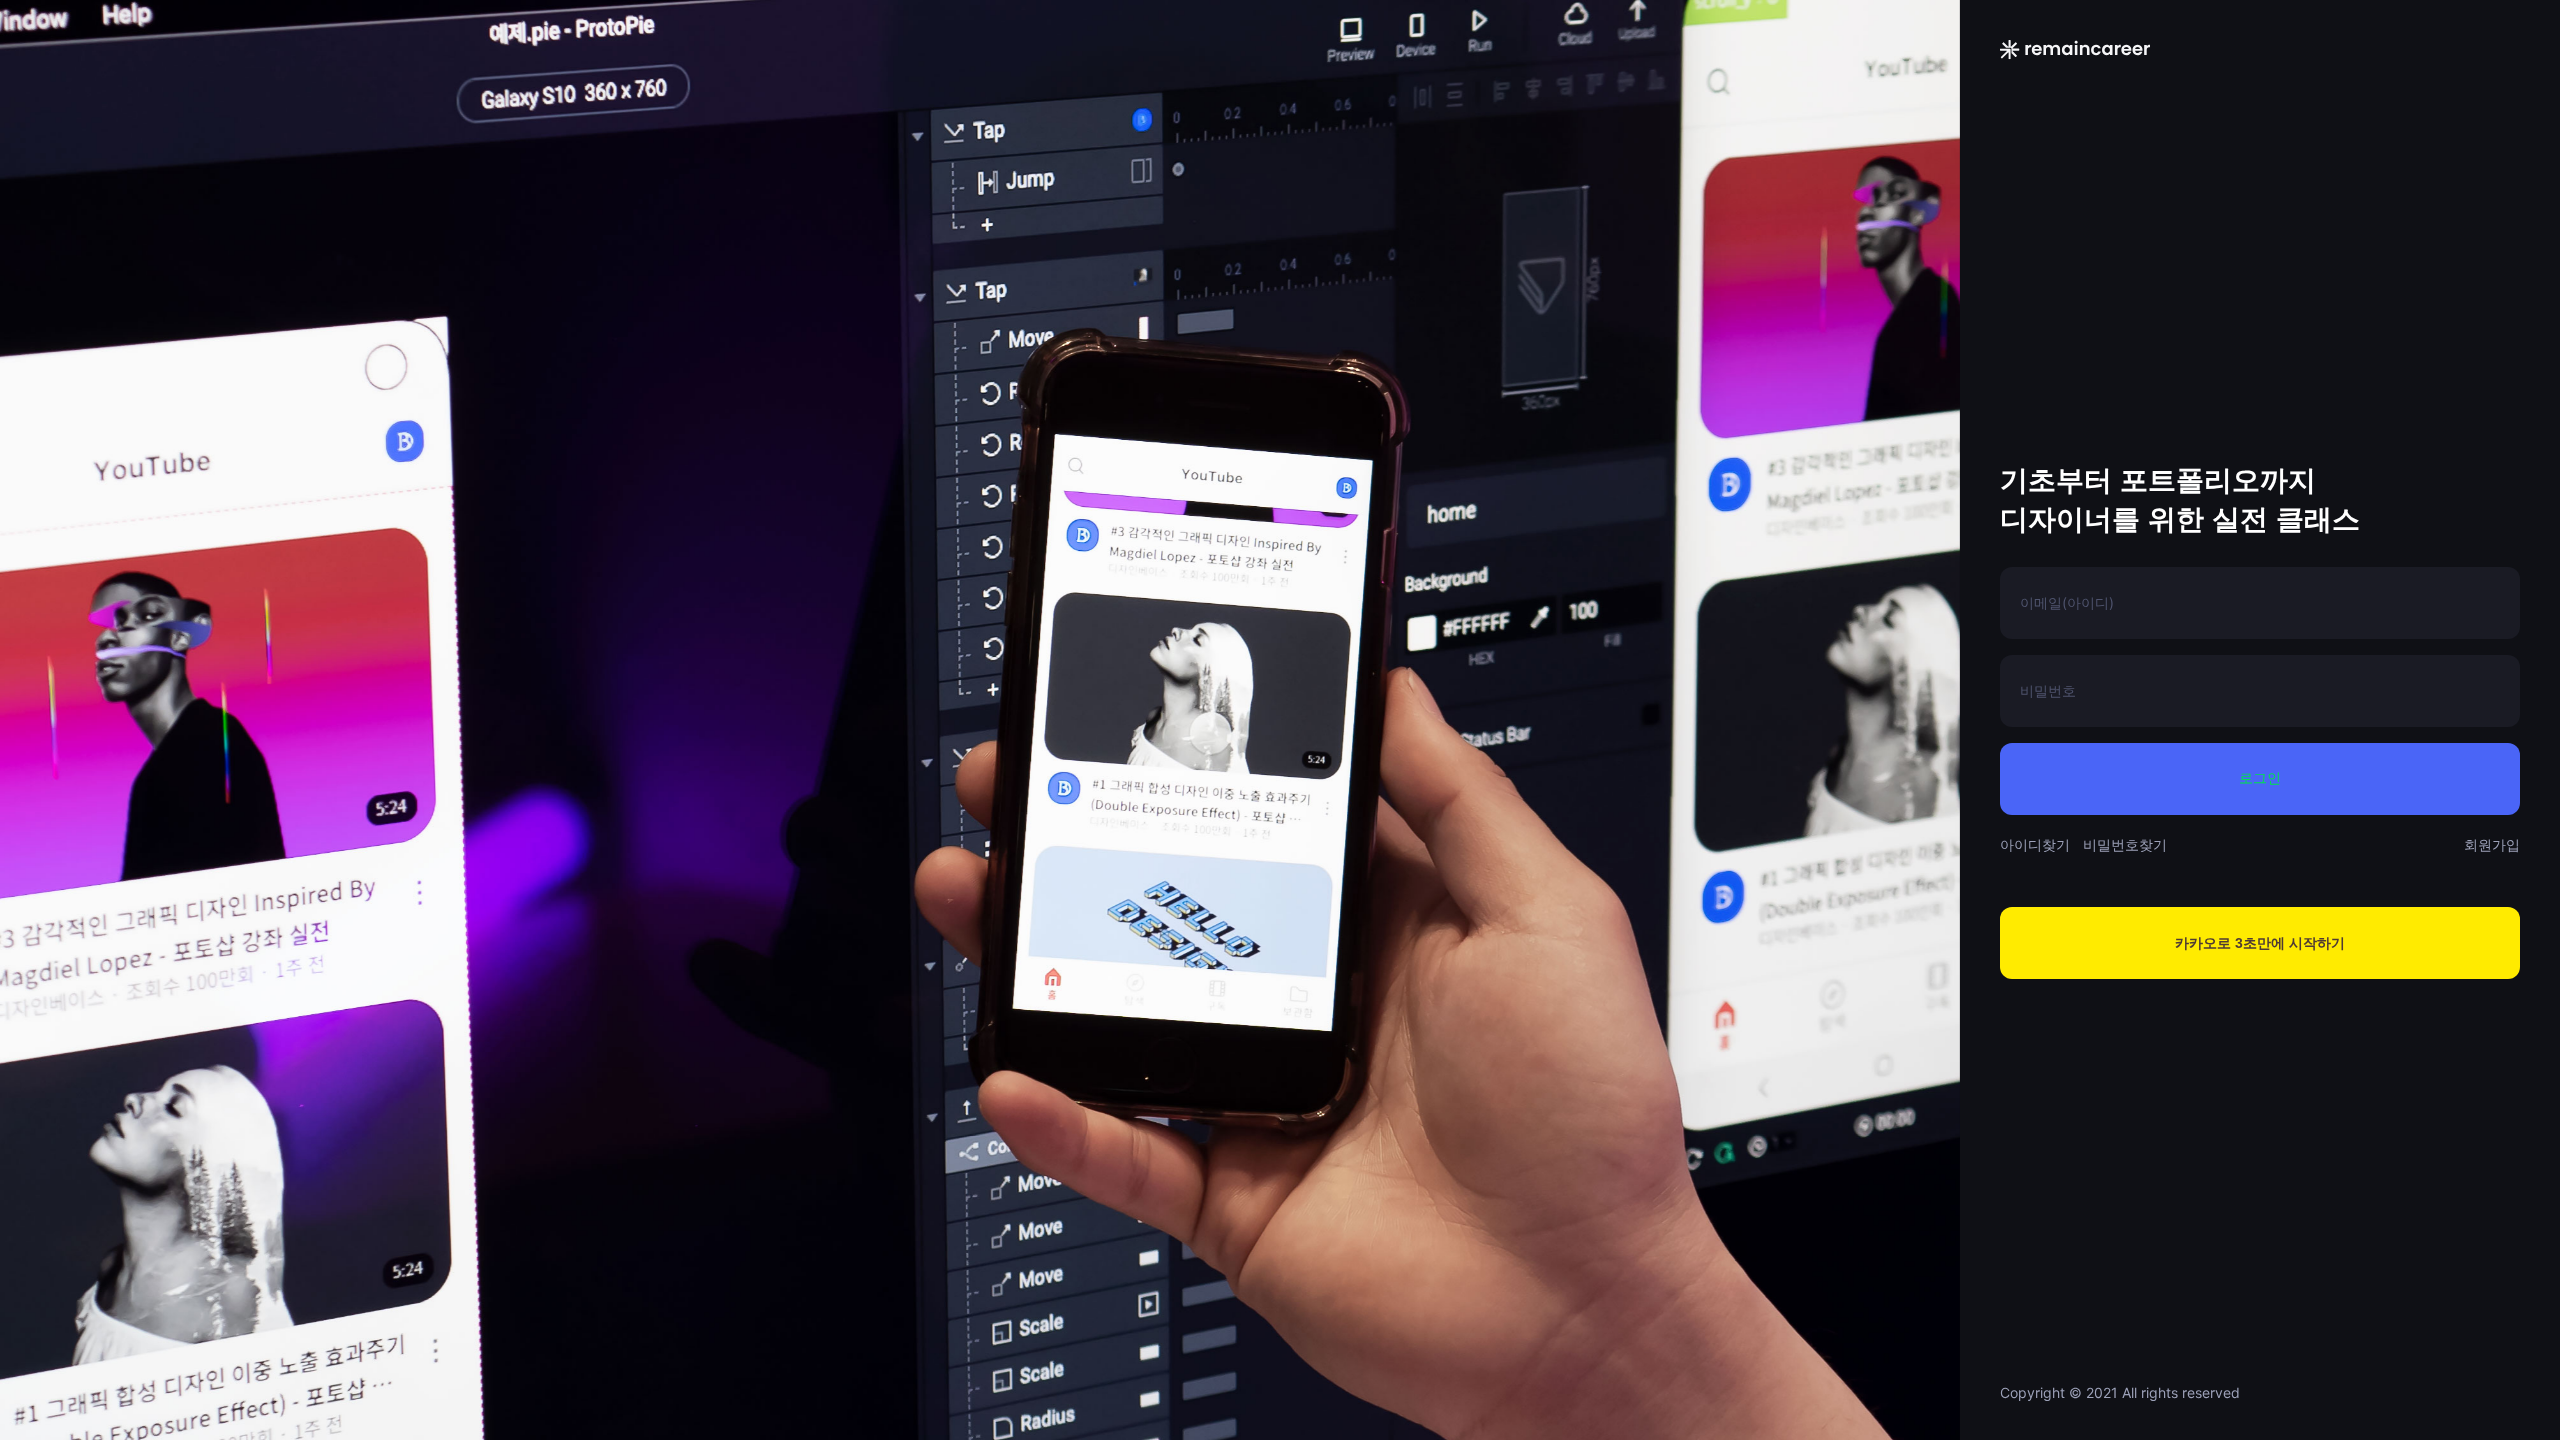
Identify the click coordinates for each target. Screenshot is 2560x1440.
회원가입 (2492, 844)
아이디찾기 (2035, 844)
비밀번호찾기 (2125, 844)
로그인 (2260, 778)
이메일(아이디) (2067, 602)
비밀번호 (2048, 690)
